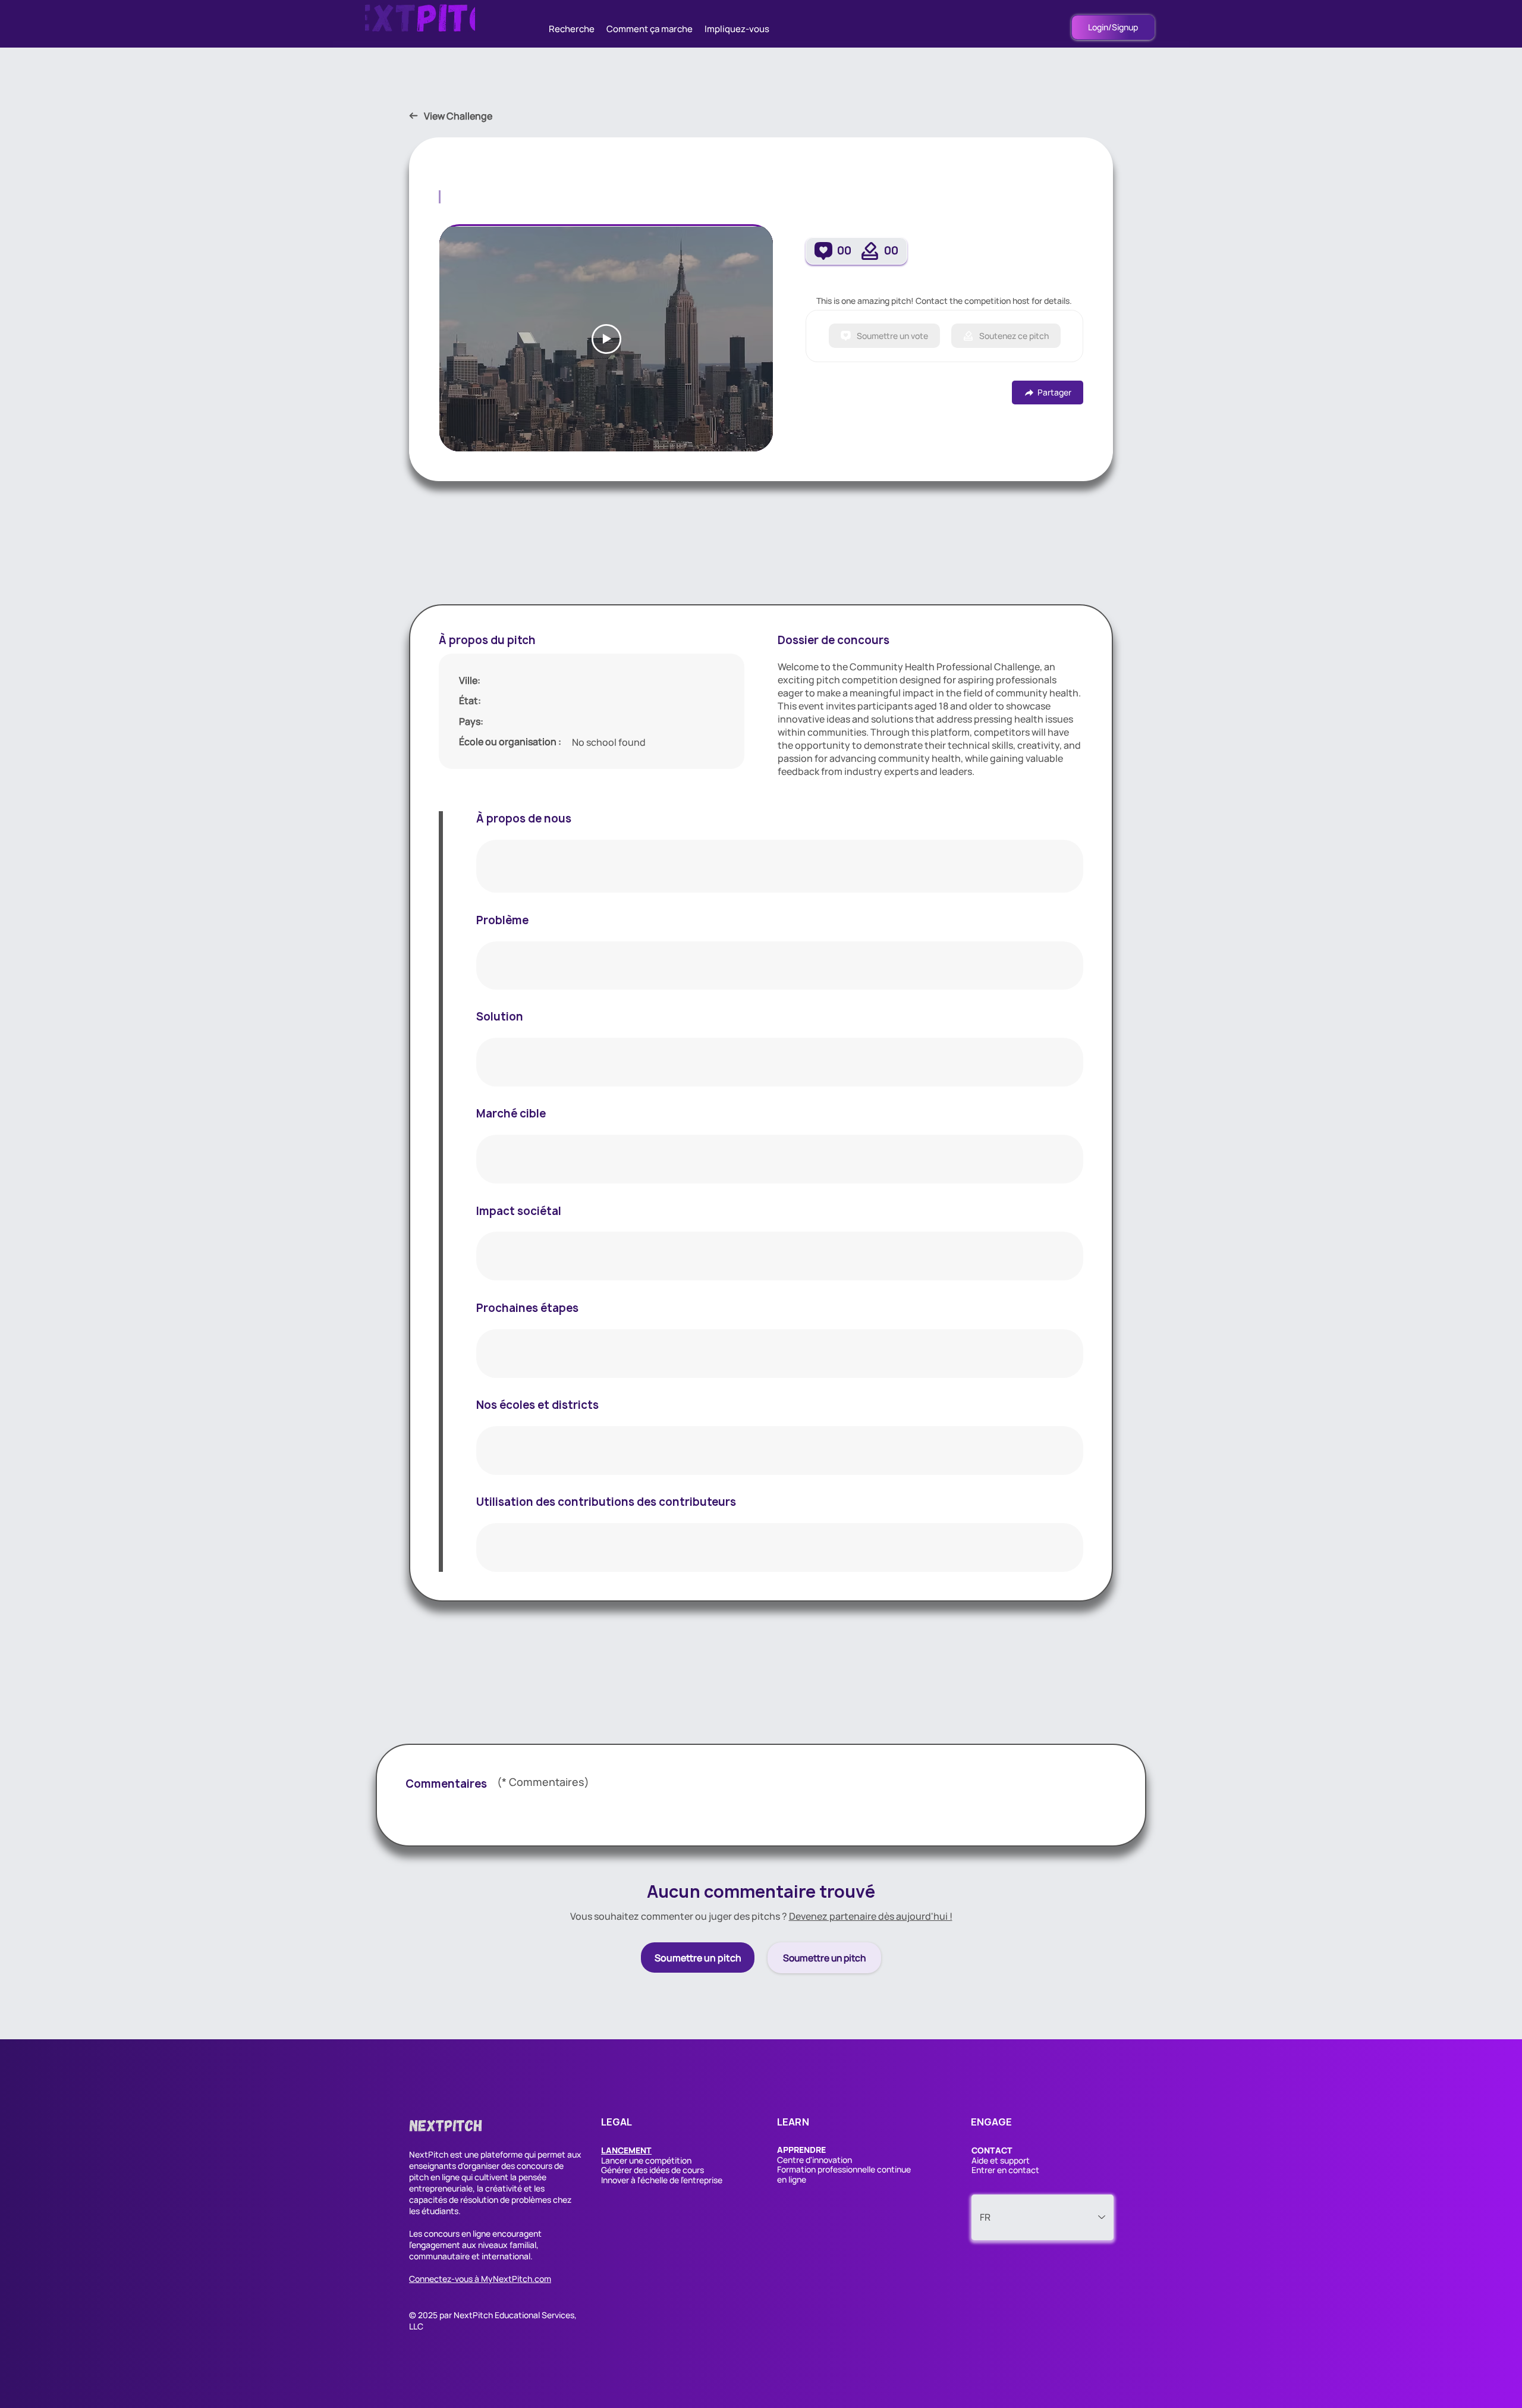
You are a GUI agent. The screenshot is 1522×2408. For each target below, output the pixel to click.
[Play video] (606, 339)
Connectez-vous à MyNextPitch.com (480, 2279)
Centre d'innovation (815, 2160)
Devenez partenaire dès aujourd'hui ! (871, 1916)
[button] (626, 2150)
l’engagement (435, 2245)
